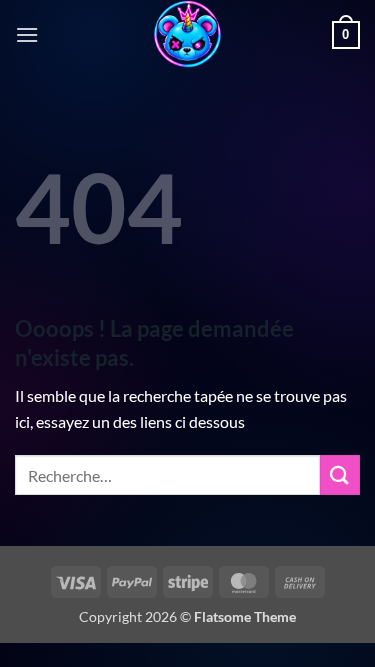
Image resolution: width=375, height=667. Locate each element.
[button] (27, 34)
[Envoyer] (340, 474)
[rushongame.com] (188, 35)
